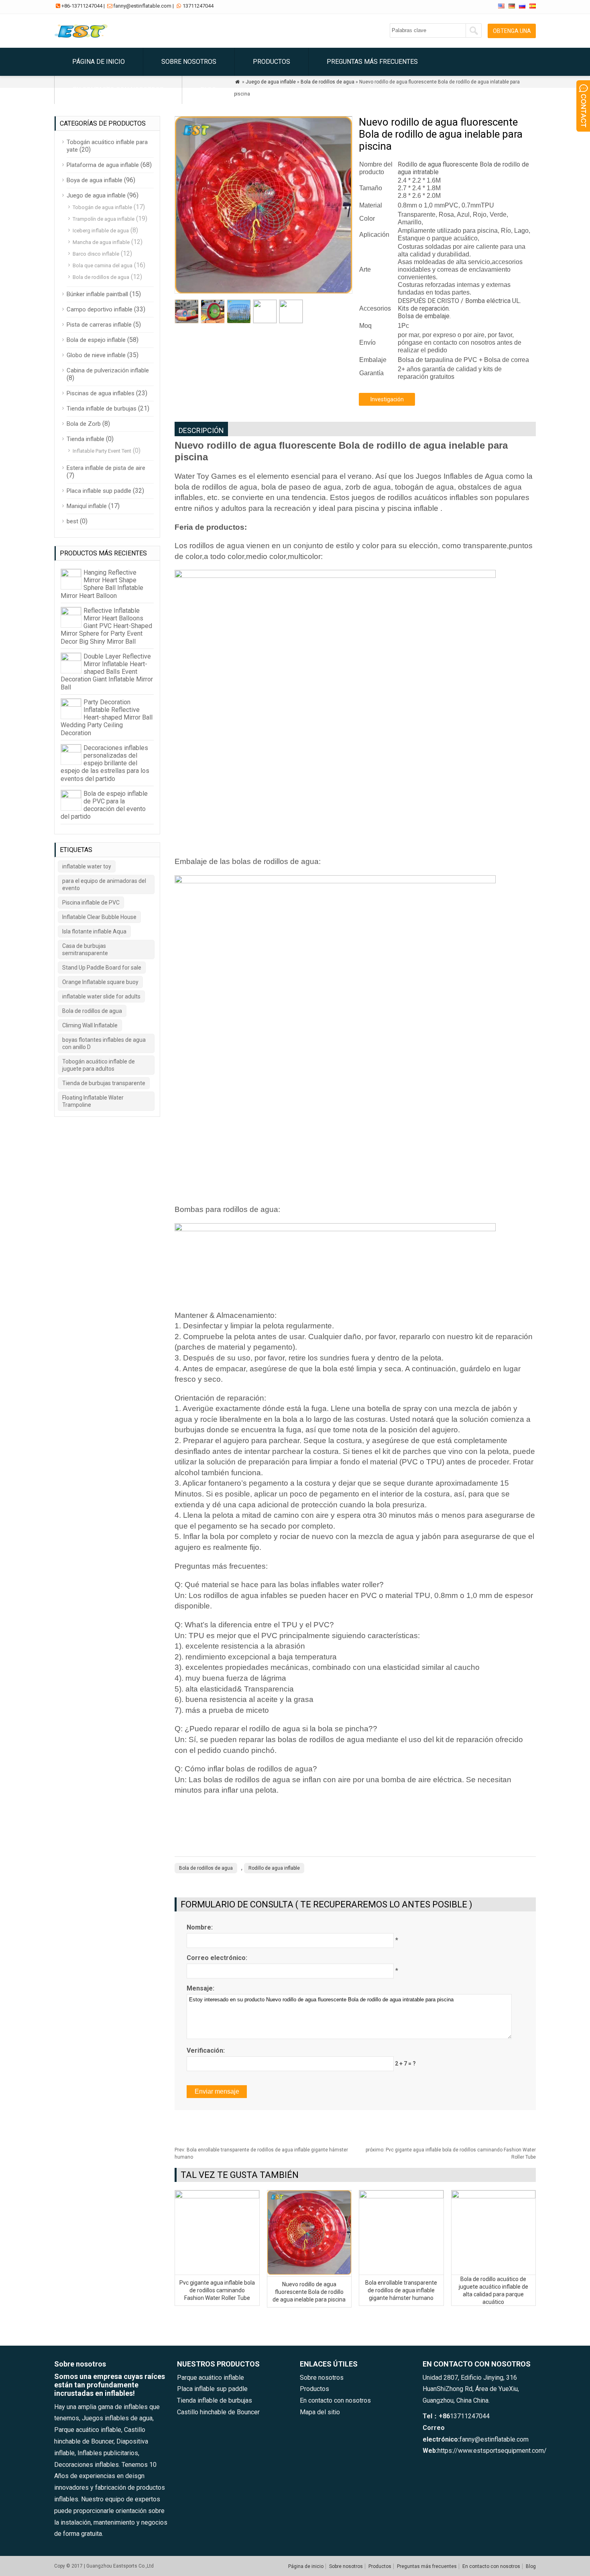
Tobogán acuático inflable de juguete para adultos (99, 1065)
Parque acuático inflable (211, 2378)
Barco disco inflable (96, 254)
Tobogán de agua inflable (102, 207)
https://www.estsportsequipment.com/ (492, 2451)
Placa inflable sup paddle (99, 491)
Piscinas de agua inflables (101, 393)
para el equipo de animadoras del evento (104, 884)
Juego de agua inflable (96, 195)
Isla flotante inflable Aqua (94, 931)
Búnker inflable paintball (97, 294)
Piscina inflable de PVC (91, 903)
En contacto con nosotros (118, 90)
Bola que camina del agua (103, 265)
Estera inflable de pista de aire (106, 468)
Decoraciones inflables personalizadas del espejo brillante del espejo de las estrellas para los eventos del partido (105, 763)
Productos (272, 62)
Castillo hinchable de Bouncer (218, 2412)
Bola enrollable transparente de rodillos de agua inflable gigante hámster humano (401, 2290)
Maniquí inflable (87, 506)
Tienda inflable (85, 439)
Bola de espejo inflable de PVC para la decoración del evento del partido (104, 805)
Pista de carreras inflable (99, 325)
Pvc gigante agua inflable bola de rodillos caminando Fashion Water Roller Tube (217, 2290)
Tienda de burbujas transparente (104, 1083)
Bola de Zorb (84, 424)
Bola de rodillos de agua (206, 1868)
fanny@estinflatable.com (142, 6)
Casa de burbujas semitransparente (85, 949)
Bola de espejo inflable (96, 340)
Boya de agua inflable (95, 180)
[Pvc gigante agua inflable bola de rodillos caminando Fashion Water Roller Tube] (217, 2196)
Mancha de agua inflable (101, 242)
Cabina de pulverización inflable (108, 370)
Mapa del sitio (320, 2412)
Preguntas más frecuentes (372, 62)
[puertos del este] (83, 38)
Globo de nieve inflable (96, 355)
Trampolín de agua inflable (104, 219)
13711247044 (198, 6)
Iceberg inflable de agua (101, 231)
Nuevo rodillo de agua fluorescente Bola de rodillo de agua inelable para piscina (309, 2292)
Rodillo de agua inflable (274, 1868)
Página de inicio (99, 62)
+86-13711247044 (82, 6)
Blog (208, 90)
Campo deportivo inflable (100, 309)
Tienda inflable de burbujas (102, 409)
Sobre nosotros (189, 62)
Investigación (387, 399)
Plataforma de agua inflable (103, 165)
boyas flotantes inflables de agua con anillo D (104, 1043)
